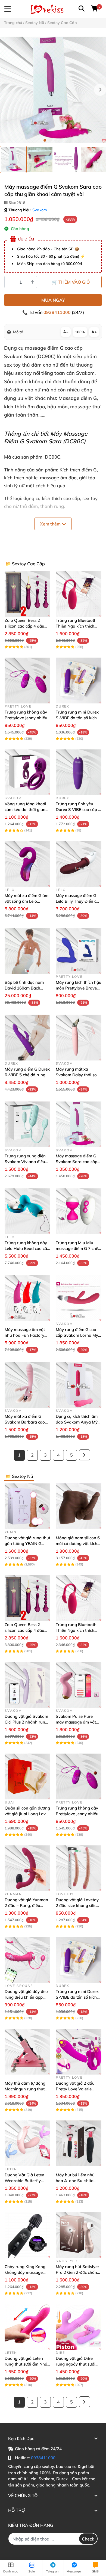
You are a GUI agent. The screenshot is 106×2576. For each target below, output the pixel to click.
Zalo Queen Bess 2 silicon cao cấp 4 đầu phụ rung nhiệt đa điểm (27, 626)
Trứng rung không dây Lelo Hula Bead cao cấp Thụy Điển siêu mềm (27, 1248)
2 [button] (50, 140)
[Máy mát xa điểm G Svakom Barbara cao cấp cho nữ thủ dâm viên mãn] (27, 1385)
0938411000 (58, 312)
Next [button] (100, 90)
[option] (13, 159)
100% (80, 332)
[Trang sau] (85, 1455)
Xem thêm (51, 524)
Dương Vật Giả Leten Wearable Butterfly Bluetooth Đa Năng (24, 2181)
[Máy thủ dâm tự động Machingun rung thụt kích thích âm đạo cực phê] (27, 2052)
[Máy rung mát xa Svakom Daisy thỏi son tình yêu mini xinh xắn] (79, 1038)
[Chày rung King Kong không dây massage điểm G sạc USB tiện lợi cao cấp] (27, 2235)
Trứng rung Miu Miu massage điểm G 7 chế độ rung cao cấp (77, 1248)
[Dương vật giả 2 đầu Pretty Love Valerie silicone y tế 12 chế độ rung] (79, 2052)
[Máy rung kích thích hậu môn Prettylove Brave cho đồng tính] (79, 951)
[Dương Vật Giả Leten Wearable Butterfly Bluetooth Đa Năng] (27, 2143)
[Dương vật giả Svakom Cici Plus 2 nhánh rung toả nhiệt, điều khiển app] (27, 1685)
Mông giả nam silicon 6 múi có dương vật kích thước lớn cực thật (78, 1543)
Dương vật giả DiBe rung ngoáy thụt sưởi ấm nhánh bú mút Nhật (78, 2364)
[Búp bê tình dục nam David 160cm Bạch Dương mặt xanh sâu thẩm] (27, 951)
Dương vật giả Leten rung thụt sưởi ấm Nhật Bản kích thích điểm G (27, 2364)
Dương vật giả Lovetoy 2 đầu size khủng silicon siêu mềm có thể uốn (78, 1905)
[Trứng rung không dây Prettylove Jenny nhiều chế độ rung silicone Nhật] (27, 681)
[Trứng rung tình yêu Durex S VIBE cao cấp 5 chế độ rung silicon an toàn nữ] (79, 772)
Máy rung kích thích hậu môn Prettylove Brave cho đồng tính (79, 988)
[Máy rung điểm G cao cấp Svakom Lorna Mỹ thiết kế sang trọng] (79, 1298)
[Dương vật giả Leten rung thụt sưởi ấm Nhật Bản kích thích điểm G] (27, 2327)
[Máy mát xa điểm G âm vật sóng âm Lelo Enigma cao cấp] (27, 864)
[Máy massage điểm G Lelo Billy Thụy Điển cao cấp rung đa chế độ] (79, 864)
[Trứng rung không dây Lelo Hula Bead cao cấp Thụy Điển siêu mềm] (27, 1211)
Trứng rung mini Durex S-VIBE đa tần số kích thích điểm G (77, 718)
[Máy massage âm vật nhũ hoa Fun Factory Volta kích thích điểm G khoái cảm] (27, 1298)
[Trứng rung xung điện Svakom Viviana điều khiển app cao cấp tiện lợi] (27, 1124)
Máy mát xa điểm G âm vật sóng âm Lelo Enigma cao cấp (26, 901)
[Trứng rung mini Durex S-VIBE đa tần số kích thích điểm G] (79, 681)
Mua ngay (53, 300)
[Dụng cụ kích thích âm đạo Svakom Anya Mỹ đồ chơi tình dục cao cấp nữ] (79, 1385)
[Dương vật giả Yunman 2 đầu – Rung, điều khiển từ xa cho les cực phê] (27, 1868)
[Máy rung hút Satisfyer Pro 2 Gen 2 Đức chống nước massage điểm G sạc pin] (79, 2235)
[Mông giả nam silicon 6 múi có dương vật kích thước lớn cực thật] (79, 1506)
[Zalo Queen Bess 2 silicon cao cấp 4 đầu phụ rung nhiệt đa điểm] (27, 594)
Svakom (40, 210)
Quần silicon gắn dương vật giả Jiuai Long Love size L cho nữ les (27, 1814)
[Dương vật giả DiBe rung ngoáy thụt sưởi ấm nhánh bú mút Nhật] (79, 2327)
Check (88, 2539)
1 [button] (45, 140)
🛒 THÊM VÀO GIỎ (71, 282)
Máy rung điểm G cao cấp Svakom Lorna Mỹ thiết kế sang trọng (77, 1335)
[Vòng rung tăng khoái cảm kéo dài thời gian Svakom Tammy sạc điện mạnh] (27, 772)
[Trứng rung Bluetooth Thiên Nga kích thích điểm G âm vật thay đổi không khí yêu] (79, 594)
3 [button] (56, 140)
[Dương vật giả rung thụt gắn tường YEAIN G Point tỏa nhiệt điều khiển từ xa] (27, 1506)
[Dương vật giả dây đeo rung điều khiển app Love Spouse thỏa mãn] (27, 1960)
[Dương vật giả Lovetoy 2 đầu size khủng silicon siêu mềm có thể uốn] (79, 1868)
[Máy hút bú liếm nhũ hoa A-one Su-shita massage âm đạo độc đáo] (79, 2143)
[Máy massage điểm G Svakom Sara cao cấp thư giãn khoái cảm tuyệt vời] (53, 90)
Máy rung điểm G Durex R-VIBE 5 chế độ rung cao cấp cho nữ (27, 1075)
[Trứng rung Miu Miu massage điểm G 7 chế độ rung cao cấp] (79, 1211)
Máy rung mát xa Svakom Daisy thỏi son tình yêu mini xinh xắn (77, 1075)
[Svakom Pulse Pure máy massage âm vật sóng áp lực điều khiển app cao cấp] (79, 1685)
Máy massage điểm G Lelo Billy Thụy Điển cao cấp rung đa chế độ (78, 901)
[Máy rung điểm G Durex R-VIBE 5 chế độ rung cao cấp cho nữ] (27, 1038)
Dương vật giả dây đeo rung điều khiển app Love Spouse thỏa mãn (26, 1997)
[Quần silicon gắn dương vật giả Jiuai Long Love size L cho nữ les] (27, 1776)
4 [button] (61, 140)
